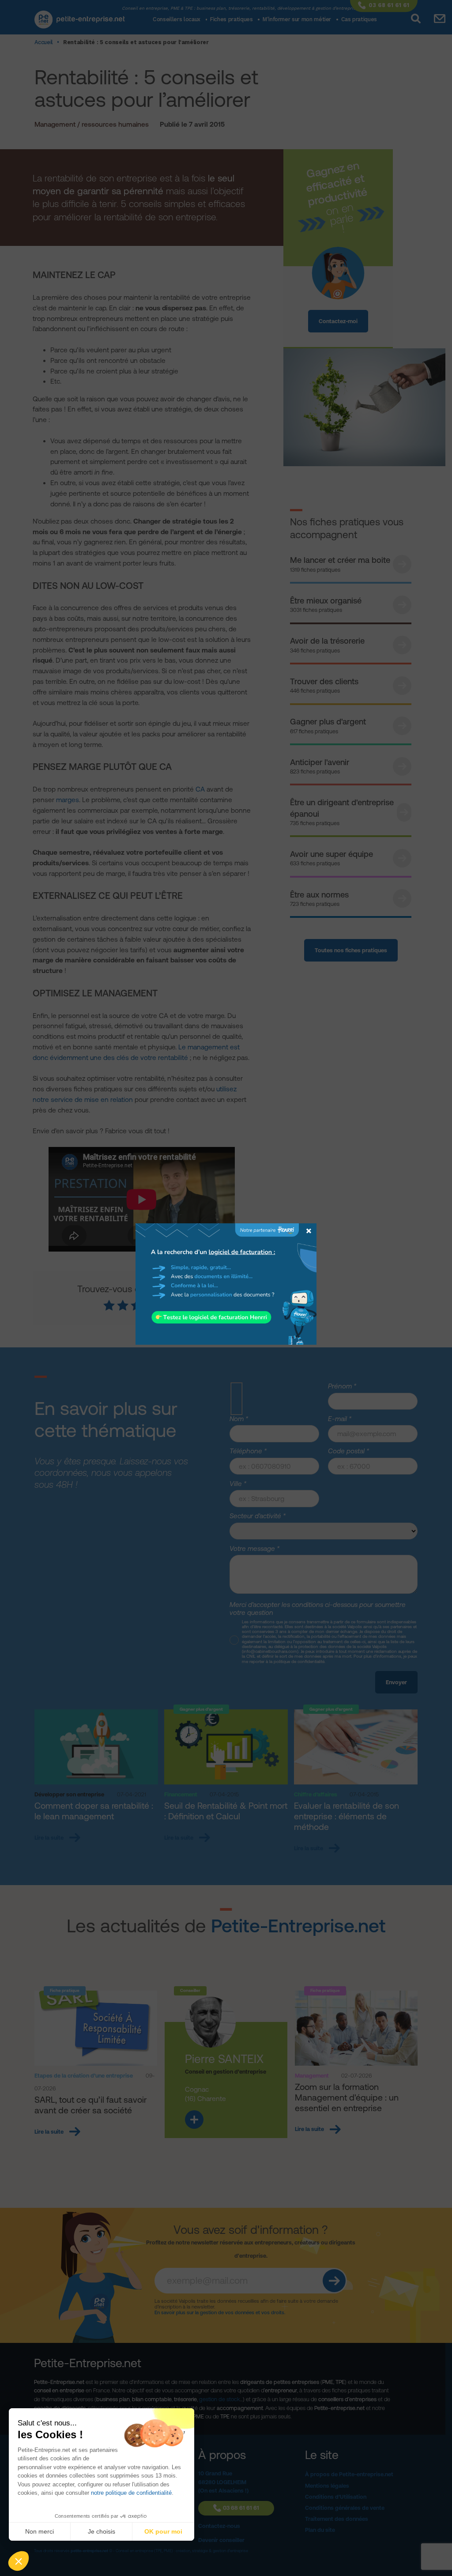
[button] (19, 2561)
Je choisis (102, 2531)
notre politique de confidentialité (131, 2493)
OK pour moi (163, 2531)
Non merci (40, 2531)
